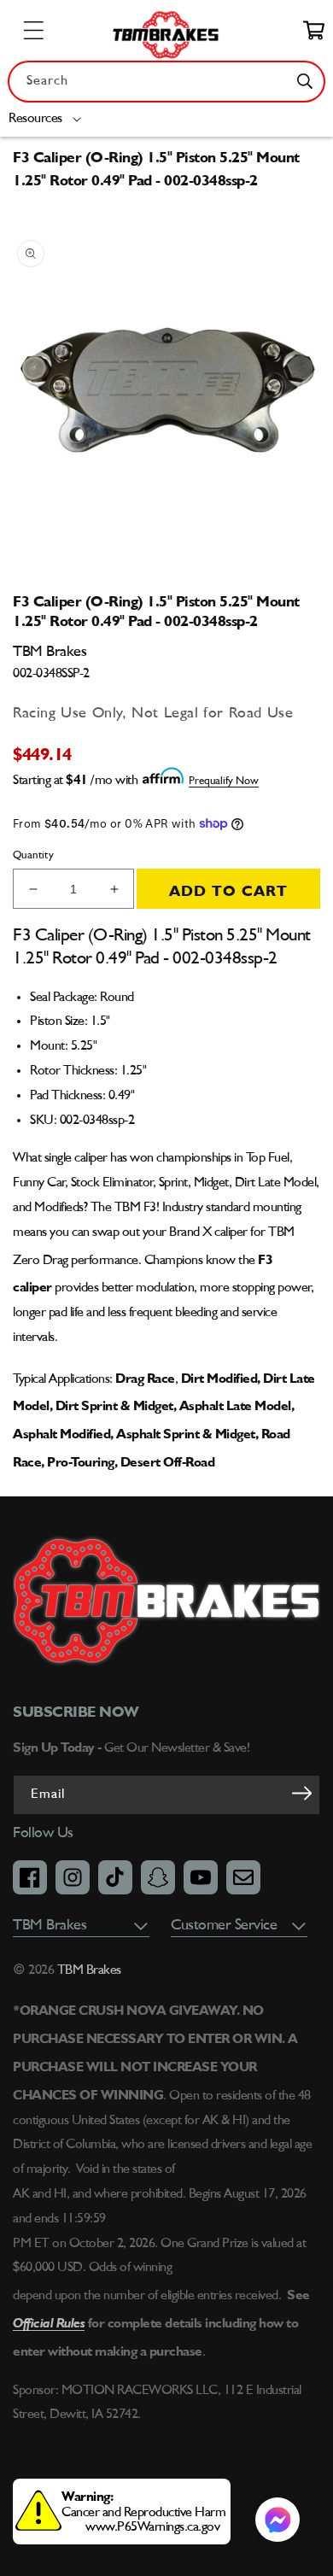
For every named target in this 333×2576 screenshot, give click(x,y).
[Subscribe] (301, 1794)
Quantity (33, 855)
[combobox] (166, 82)
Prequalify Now (224, 781)
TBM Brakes (88, 1970)
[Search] (305, 81)
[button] (48, 119)
